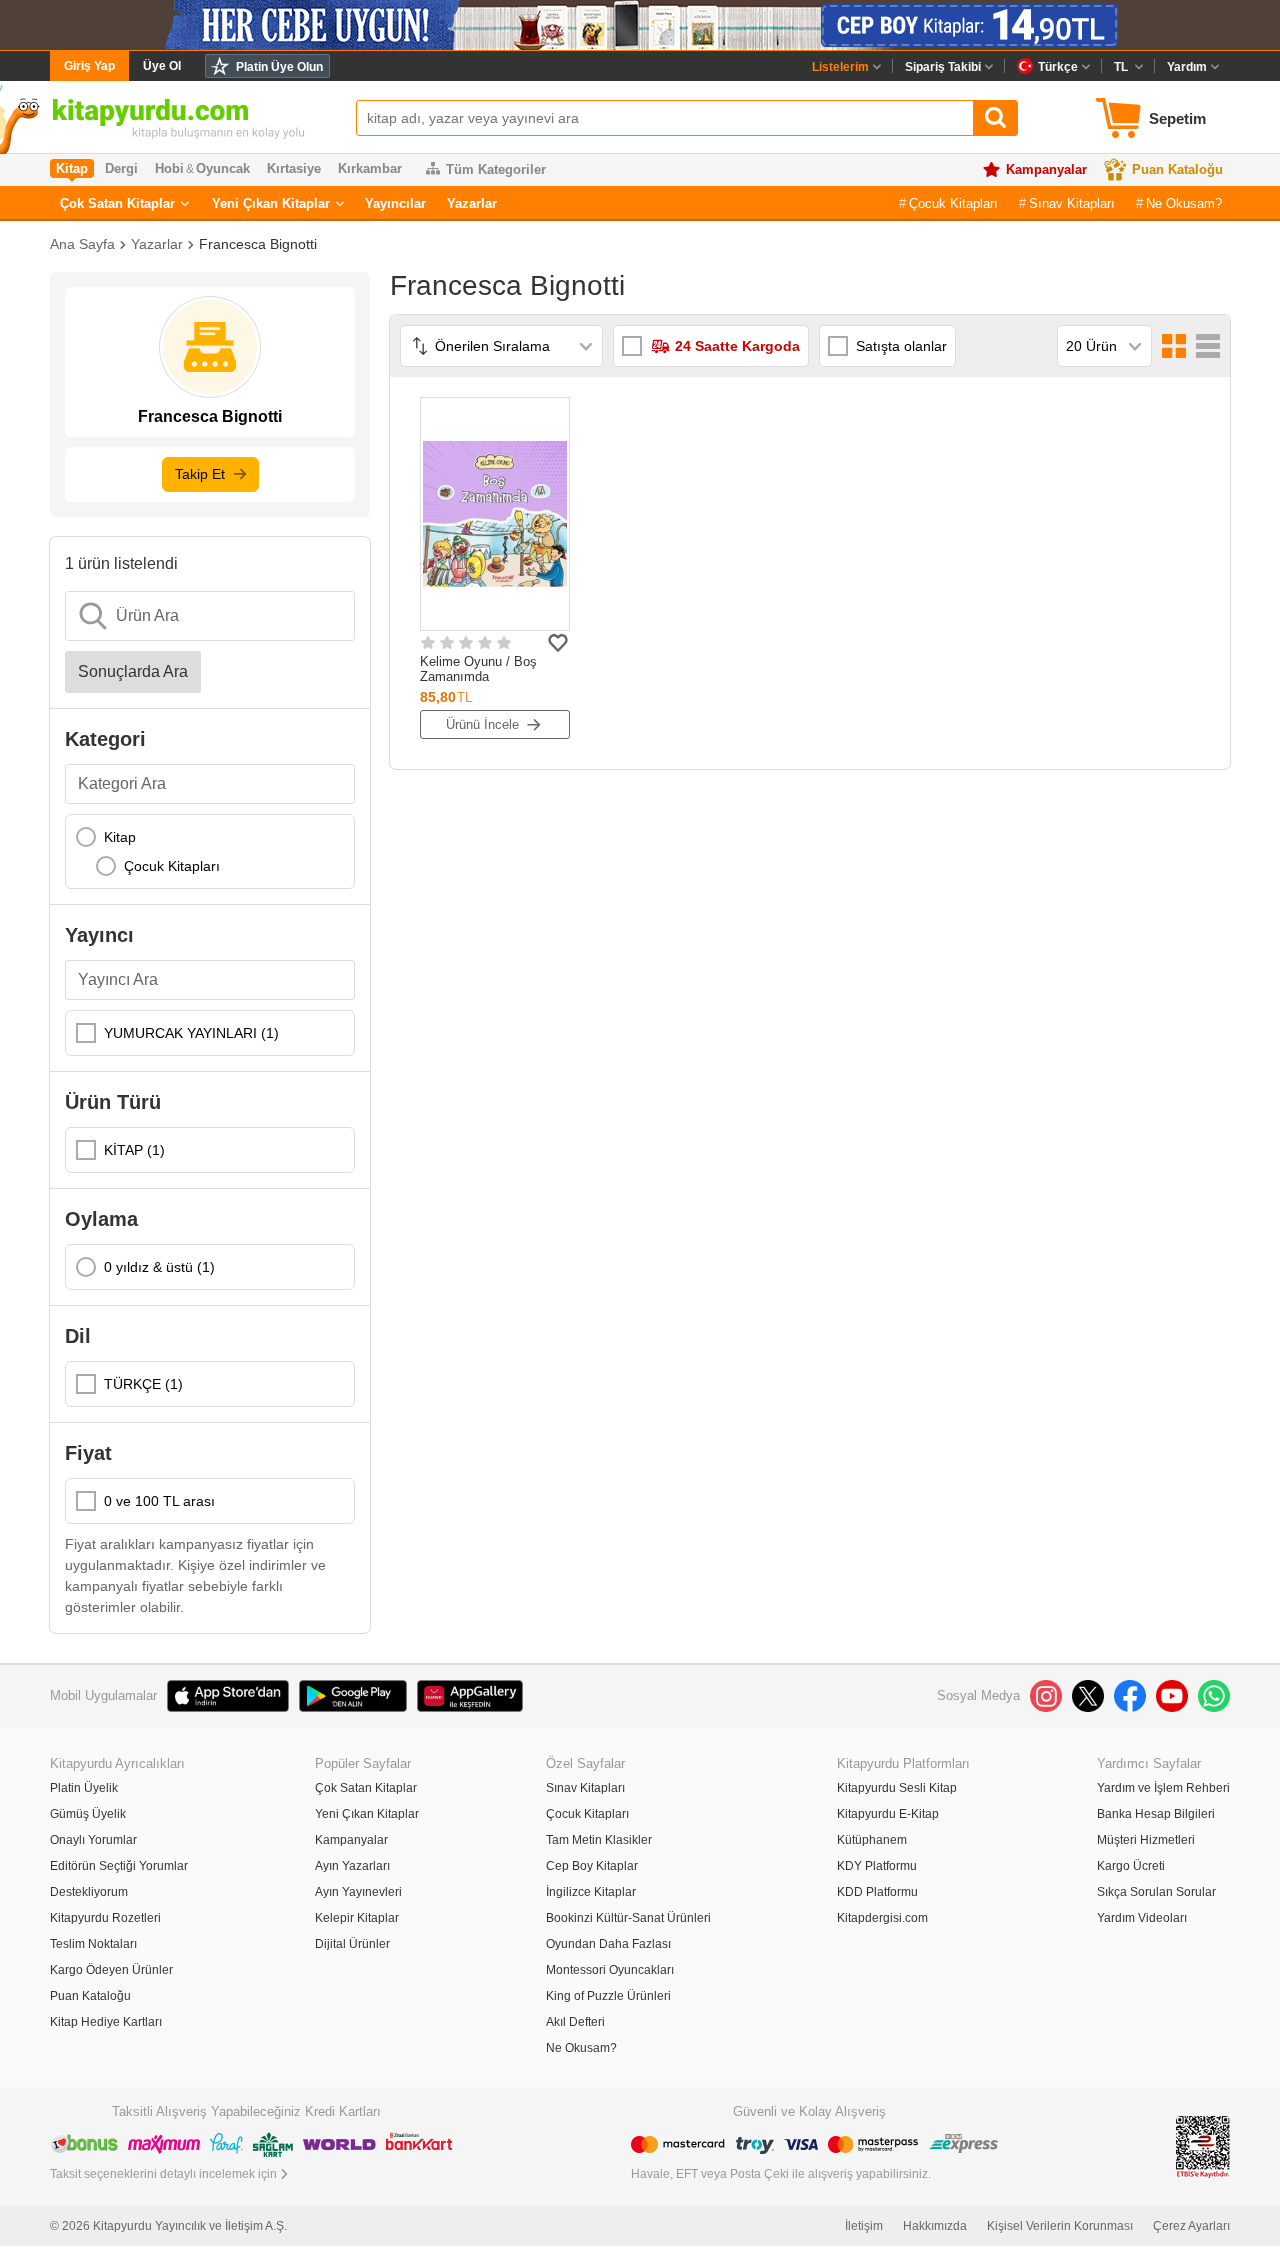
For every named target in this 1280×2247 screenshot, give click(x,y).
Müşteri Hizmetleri (1146, 1840)
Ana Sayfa (82, 244)
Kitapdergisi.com (882, 1918)
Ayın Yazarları (352, 1866)
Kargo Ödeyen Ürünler (111, 1970)
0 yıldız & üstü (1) (159, 1267)
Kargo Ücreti (1131, 1866)
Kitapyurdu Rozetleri (105, 1918)
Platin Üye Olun (279, 67)
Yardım (1187, 67)
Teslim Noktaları (93, 1944)
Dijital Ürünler (352, 1944)
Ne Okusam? (1184, 203)
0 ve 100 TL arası (159, 1501)
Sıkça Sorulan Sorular (1156, 1892)
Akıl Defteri (575, 2022)
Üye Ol (162, 66)
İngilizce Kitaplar (591, 1892)
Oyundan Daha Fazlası (608, 1944)
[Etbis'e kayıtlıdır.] (1203, 2145)
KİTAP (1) (134, 1150)
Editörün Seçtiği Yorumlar (119, 1866)
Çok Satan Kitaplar (117, 203)
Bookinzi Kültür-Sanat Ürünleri (628, 1918)
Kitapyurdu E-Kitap (888, 1814)
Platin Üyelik (84, 1788)
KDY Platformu (877, 1866)
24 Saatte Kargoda (737, 346)
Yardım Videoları (1142, 1918)
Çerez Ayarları (1191, 2226)
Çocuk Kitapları (953, 203)
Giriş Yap (89, 66)
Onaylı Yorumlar (93, 1840)
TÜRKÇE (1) (143, 1384)
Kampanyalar (1046, 169)
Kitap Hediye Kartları (106, 2022)
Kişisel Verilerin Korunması (1060, 2226)
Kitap (120, 837)
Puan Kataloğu (1177, 169)
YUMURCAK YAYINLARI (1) (191, 1033)
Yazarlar (472, 203)
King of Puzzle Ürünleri (608, 1996)
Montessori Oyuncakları (610, 1970)
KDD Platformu (877, 1892)
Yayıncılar (395, 203)
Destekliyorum (89, 1892)
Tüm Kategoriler (496, 169)
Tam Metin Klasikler (599, 1840)
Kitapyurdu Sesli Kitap (897, 1788)
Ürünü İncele (482, 724)
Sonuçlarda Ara (133, 671)
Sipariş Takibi (943, 67)
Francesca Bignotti (258, 244)
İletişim (864, 2226)
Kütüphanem (872, 1840)
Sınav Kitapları (1072, 203)
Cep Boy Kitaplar (592, 1866)
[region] (210, 851)
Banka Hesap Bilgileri (1156, 1814)
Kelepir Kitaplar (357, 1918)
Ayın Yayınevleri (358, 1892)
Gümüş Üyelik (88, 1814)
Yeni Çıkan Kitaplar (271, 203)
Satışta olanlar (901, 346)
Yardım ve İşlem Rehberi (1163, 1788)
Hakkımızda (935, 2226)
